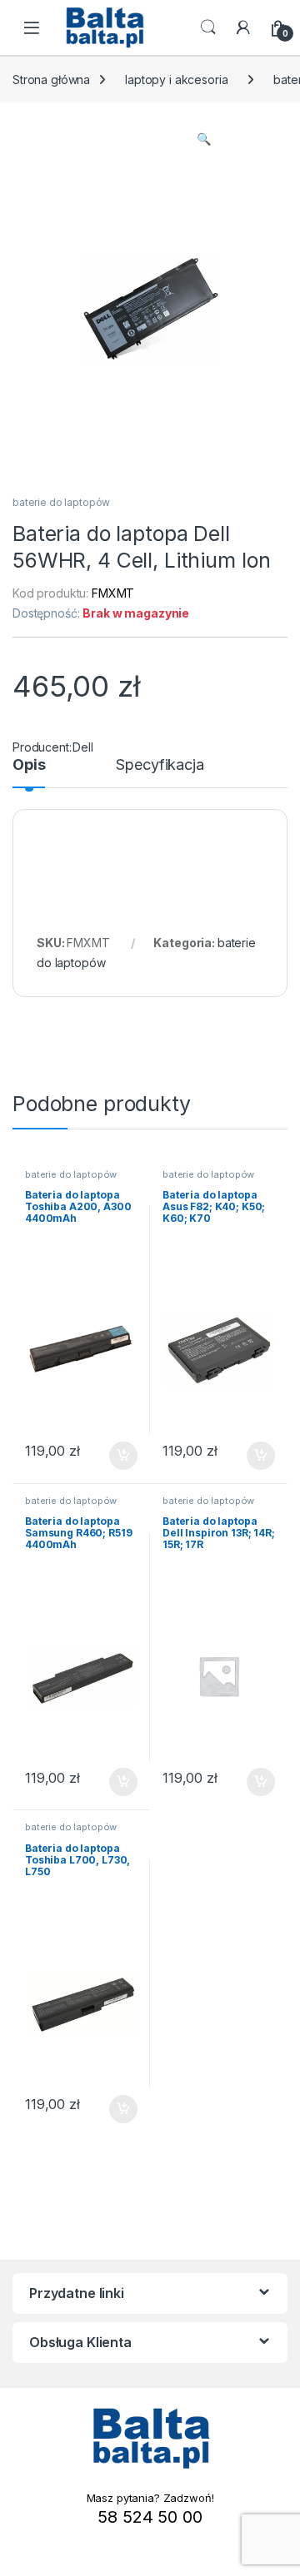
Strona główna (51, 79)
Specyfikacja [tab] (160, 765)
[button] (204, 139)
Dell (82, 747)
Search (208, 27)
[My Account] (243, 27)
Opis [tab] (29, 765)
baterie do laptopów (61, 502)
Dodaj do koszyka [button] (115, 1456)
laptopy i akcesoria (176, 79)
